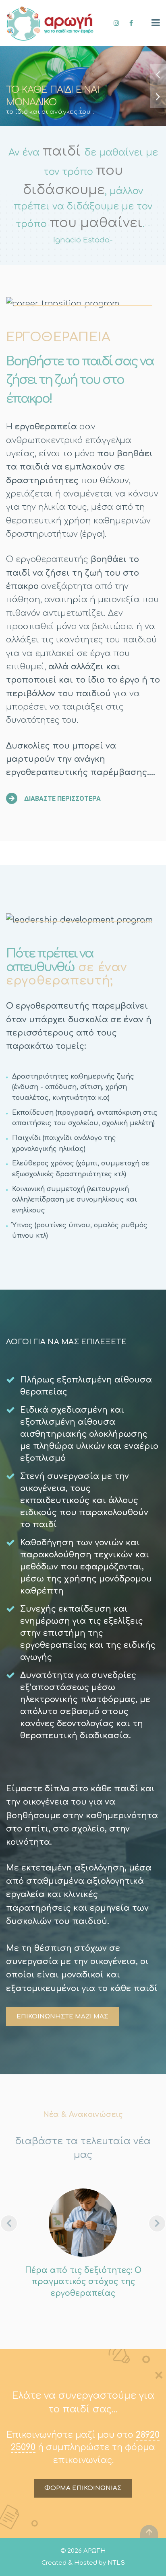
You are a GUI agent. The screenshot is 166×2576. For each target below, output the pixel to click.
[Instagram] (117, 23)
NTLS (116, 2563)
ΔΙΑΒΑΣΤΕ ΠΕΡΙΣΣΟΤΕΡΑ (62, 799)
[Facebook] (131, 23)
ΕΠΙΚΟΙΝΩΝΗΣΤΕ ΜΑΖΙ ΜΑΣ (62, 2017)
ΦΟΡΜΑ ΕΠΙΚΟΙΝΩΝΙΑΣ (83, 2488)
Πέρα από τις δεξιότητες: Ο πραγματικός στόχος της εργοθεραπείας (83, 2282)
